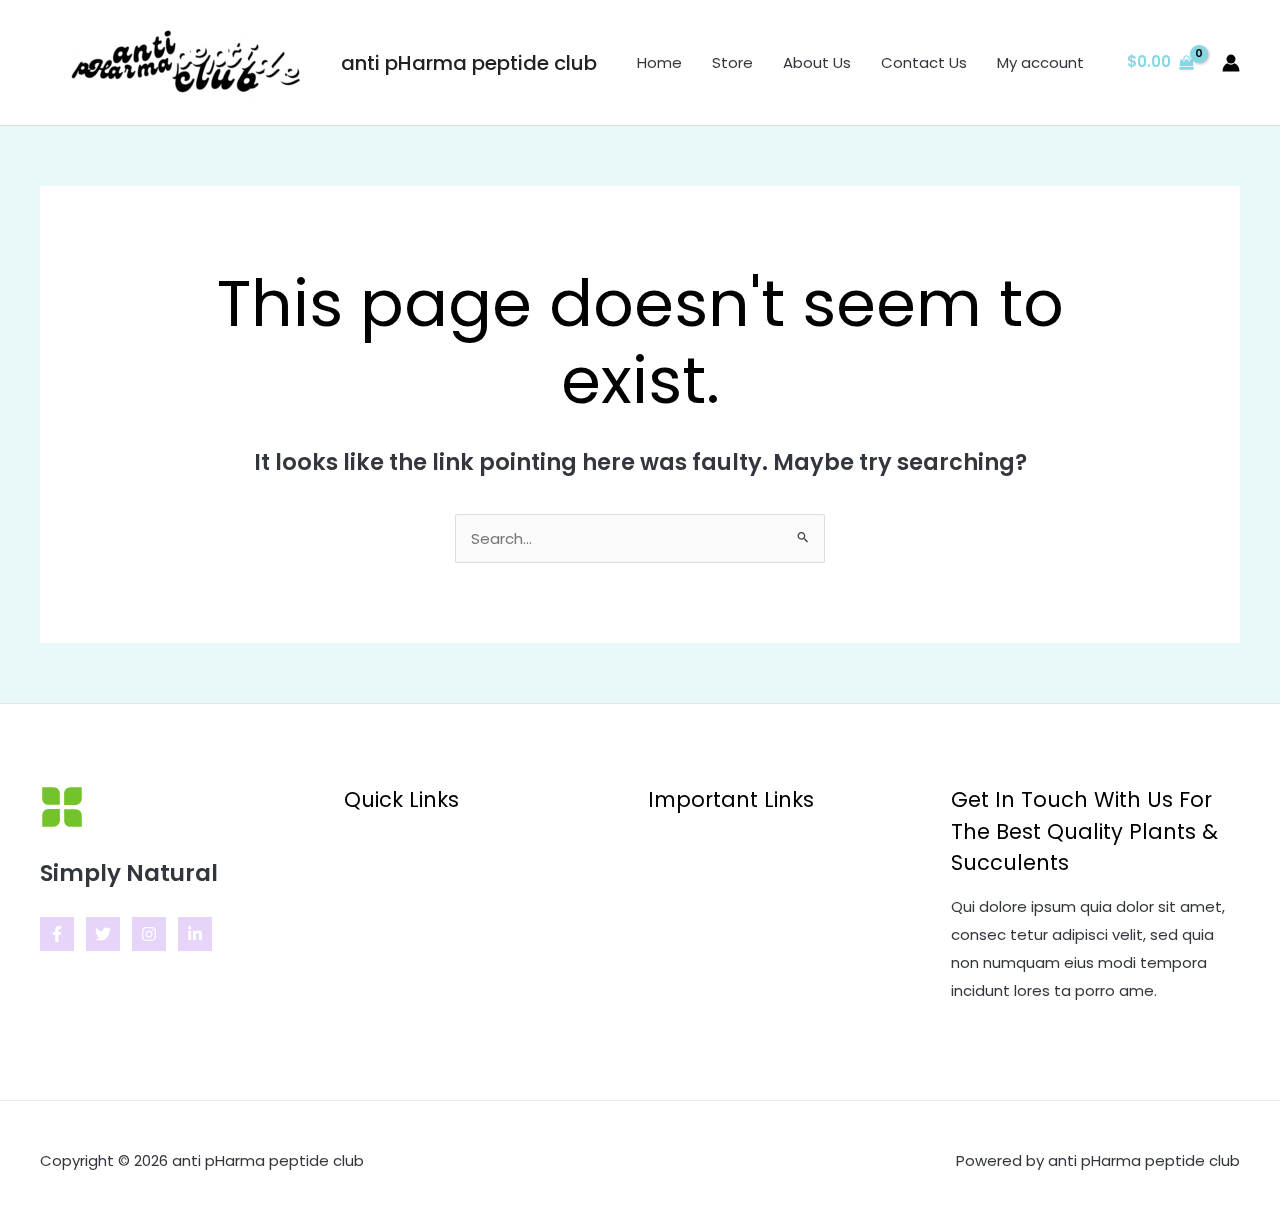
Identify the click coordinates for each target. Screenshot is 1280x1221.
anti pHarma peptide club (469, 63)
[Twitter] (103, 934)
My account (1040, 62)
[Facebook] (57, 934)
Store (732, 62)
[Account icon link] (1231, 63)
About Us (817, 62)
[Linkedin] (195, 934)
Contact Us (924, 62)
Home (659, 62)
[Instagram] (149, 934)
